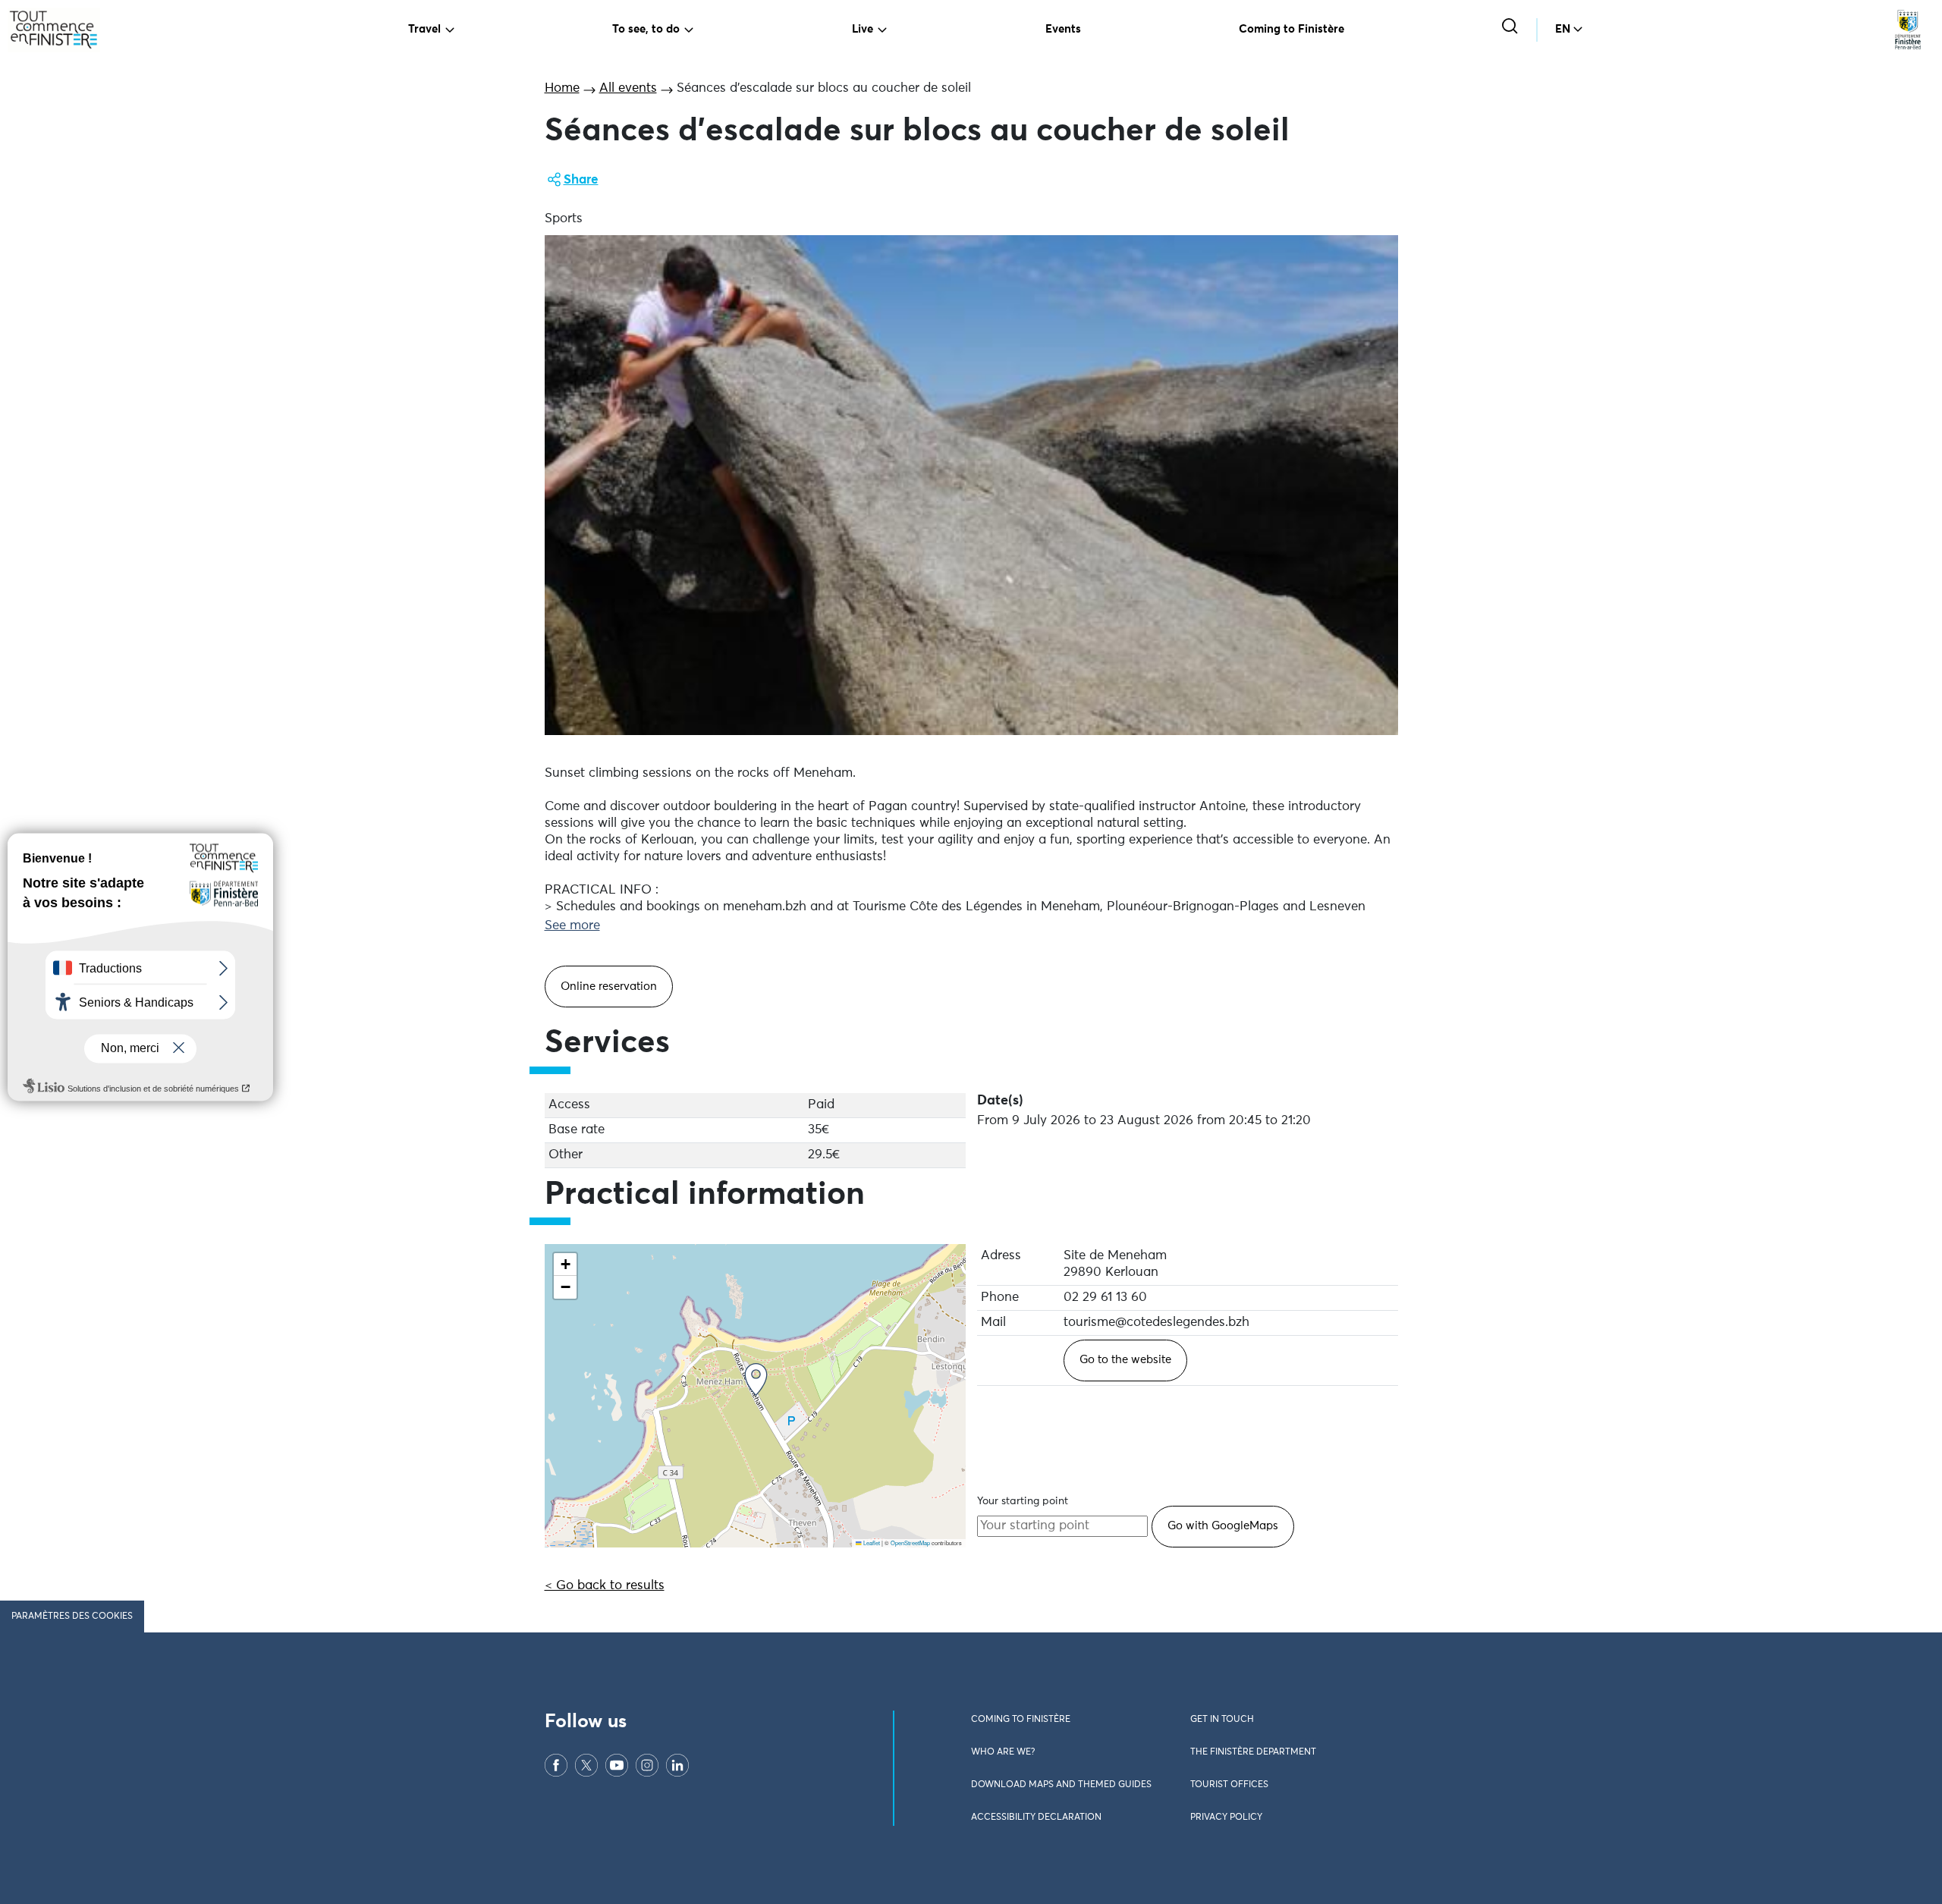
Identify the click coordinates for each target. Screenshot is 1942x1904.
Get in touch (1222, 1720)
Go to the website (1125, 1360)
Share (581, 180)
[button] (756, 1379)
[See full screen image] (971, 485)
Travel (424, 29)
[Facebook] (556, 1765)
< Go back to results (605, 1586)
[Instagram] (647, 1765)
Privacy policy (1226, 1818)
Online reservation (609, 987)
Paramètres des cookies (72, 1617)
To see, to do (646, 29)
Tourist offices (1229, 1785)
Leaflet (871, 1543)
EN (1563, 29)
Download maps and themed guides (1061, 1785)
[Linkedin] (677, 1765)
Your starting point (1023, 1501)
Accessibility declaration (1036, 1818)
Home (562, 88)
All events (628, 88)
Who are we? (1003, 1752)
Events (1063, 29)
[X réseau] (586, 1765)
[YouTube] (617, 1765)
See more (572, 926)
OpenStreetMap (910, 1543)
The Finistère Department (1253, 1752)
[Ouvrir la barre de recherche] (1511, 28)
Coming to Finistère (1292, 29)
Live (863, 29)
